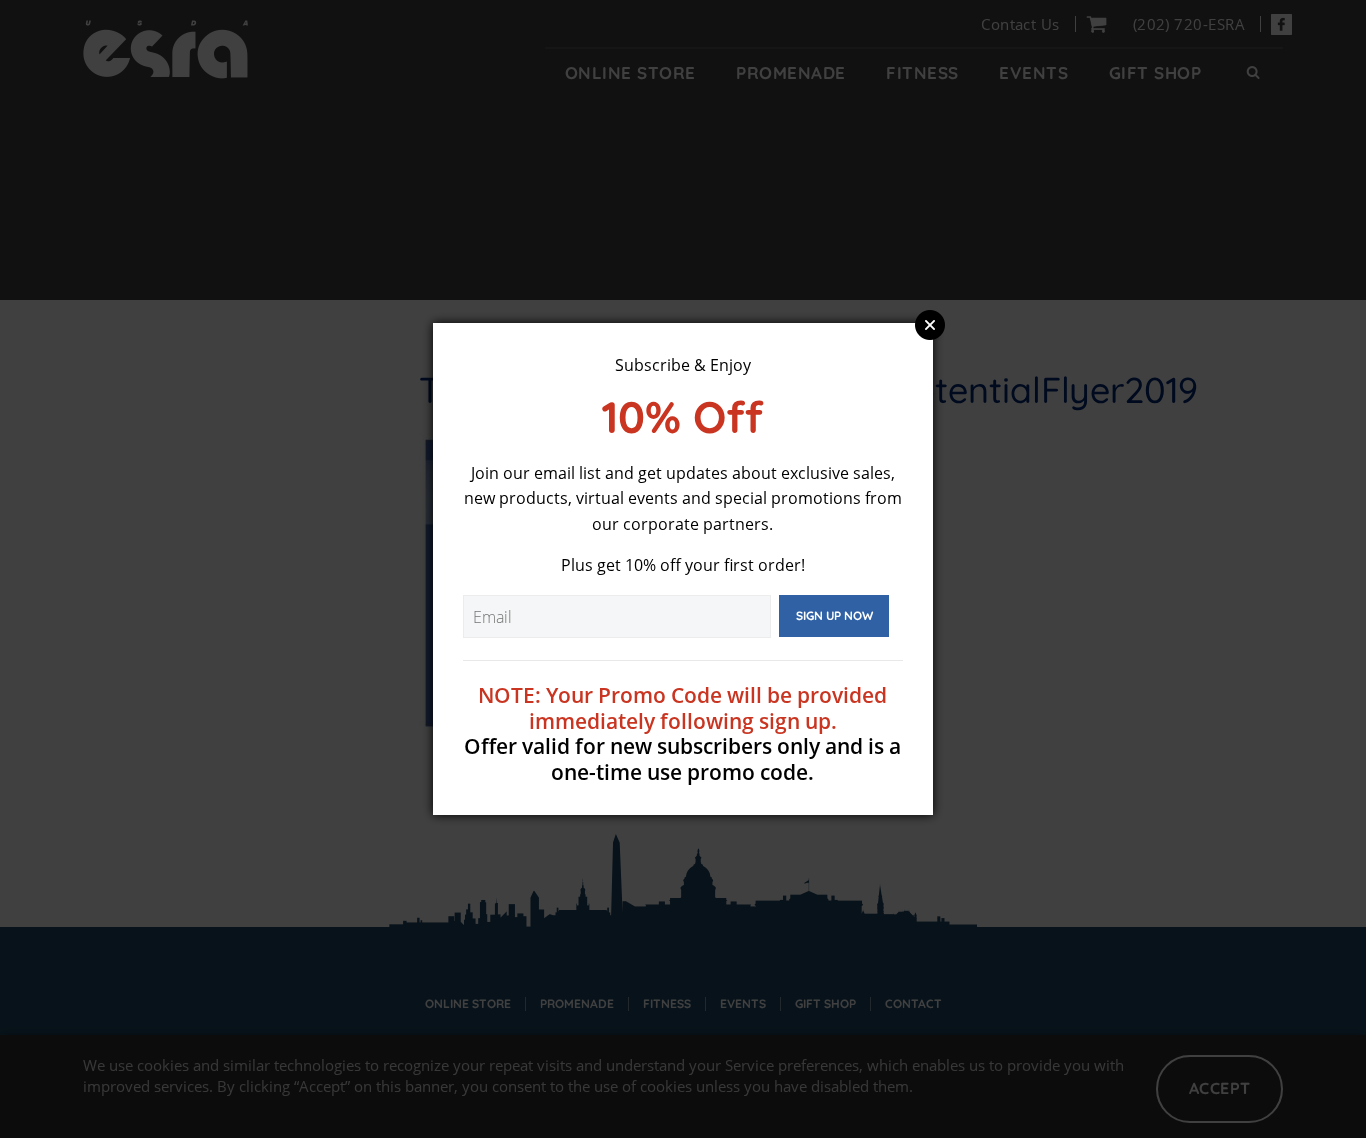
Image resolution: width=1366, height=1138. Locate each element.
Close (930, 325)
